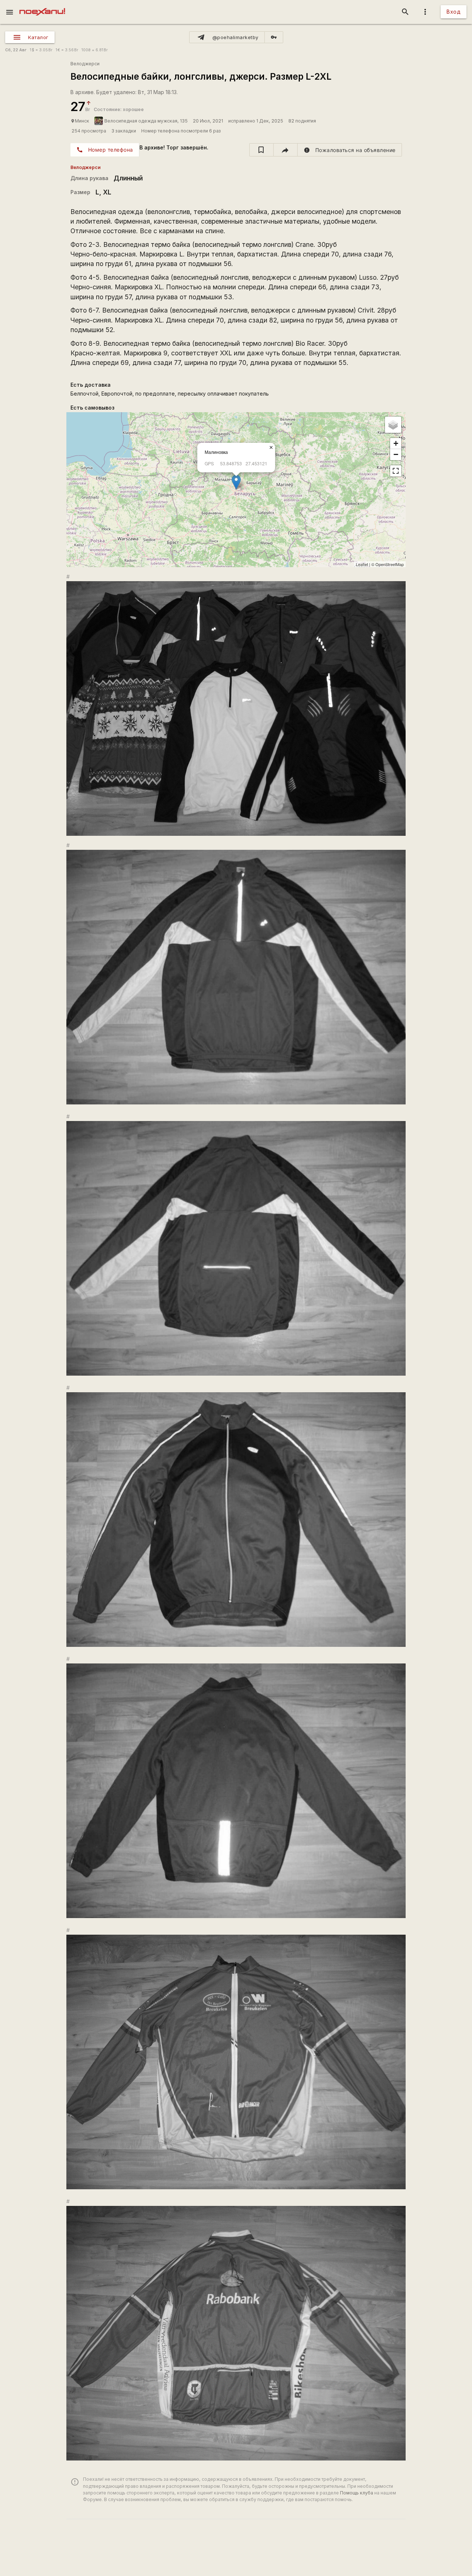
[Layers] (393, 425)
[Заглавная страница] (42, 5)
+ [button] (396, 443)
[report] (350, 150)
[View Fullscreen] (396, 471)
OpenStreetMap (390, 564)
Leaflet (362, 564)
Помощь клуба (357, 2493)
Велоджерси (85, 64)
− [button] (396, 454)
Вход (454, 12)
